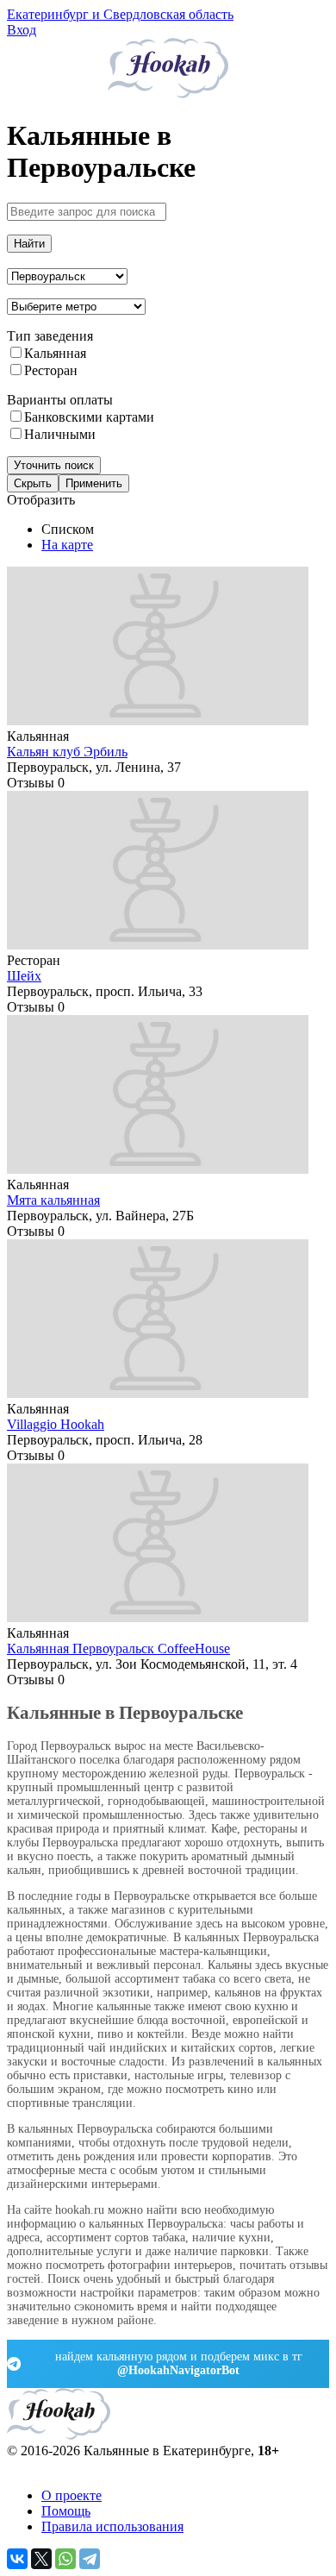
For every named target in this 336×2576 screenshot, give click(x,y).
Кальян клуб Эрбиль (67, 752)
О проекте (72, 2495)
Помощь (66, 2511)
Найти (29, 244)
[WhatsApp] (65, 2559)
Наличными (60, 434)
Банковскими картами (89, 417)
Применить (94, 483)
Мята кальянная (53, 1200)
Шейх (24, 976)
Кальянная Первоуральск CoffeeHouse (118, 1648)
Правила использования (112, 2526)
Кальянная (55, 353)
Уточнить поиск (54, 465)
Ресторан (51, 370)
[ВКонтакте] (17, 2559)
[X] (41, 2559)
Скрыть (33, 483)
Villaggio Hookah (56, 1424)
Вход (22, 30)
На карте (67, 545)
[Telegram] (90, 2559)
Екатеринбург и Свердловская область (120, 14)
